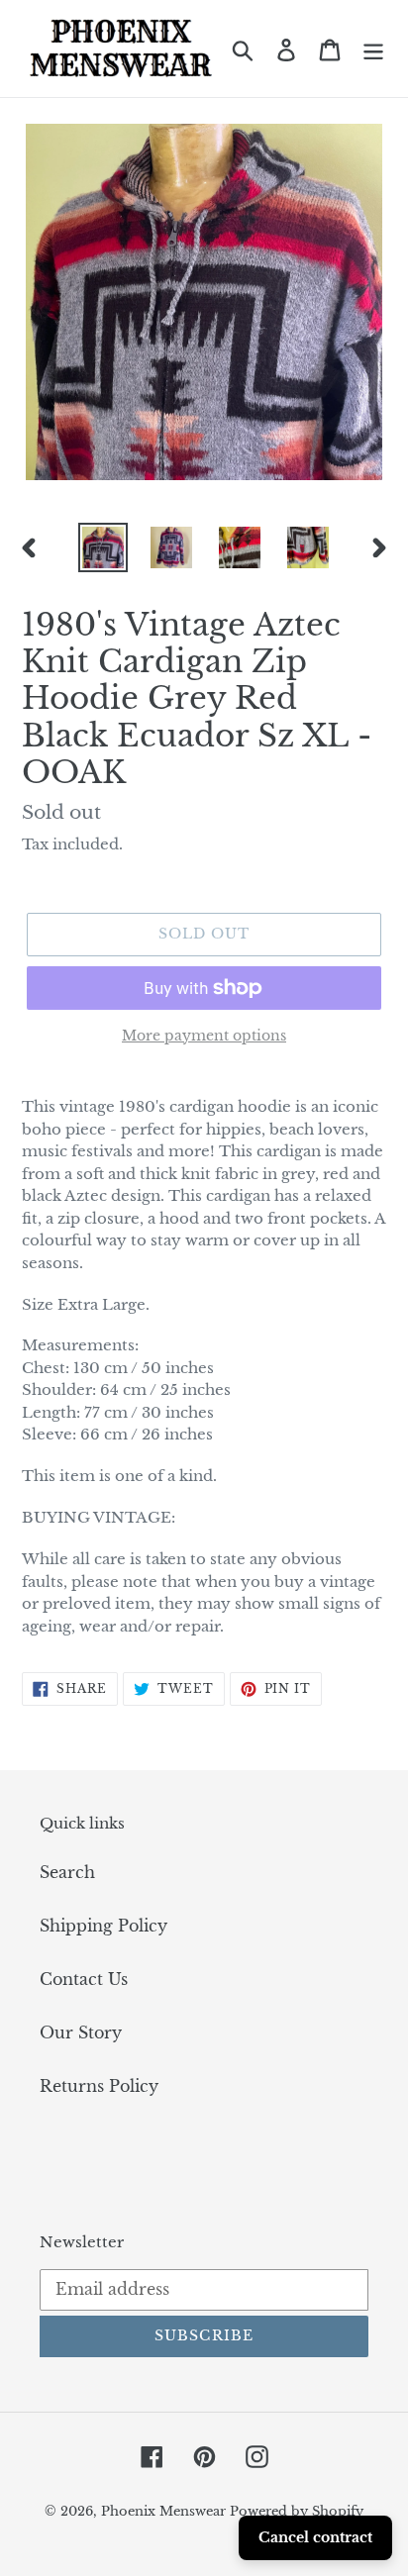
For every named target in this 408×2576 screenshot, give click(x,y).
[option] (103, 547)
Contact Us (84, 1979)
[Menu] (373, 48)
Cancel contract (315, 2537)
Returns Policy (99, 2086)
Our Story (81, 2032)
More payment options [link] (204, 1036)
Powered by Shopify (297, 2511)
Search (67, 1872)
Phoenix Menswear (165, 2511)
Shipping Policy (103, 1926)
